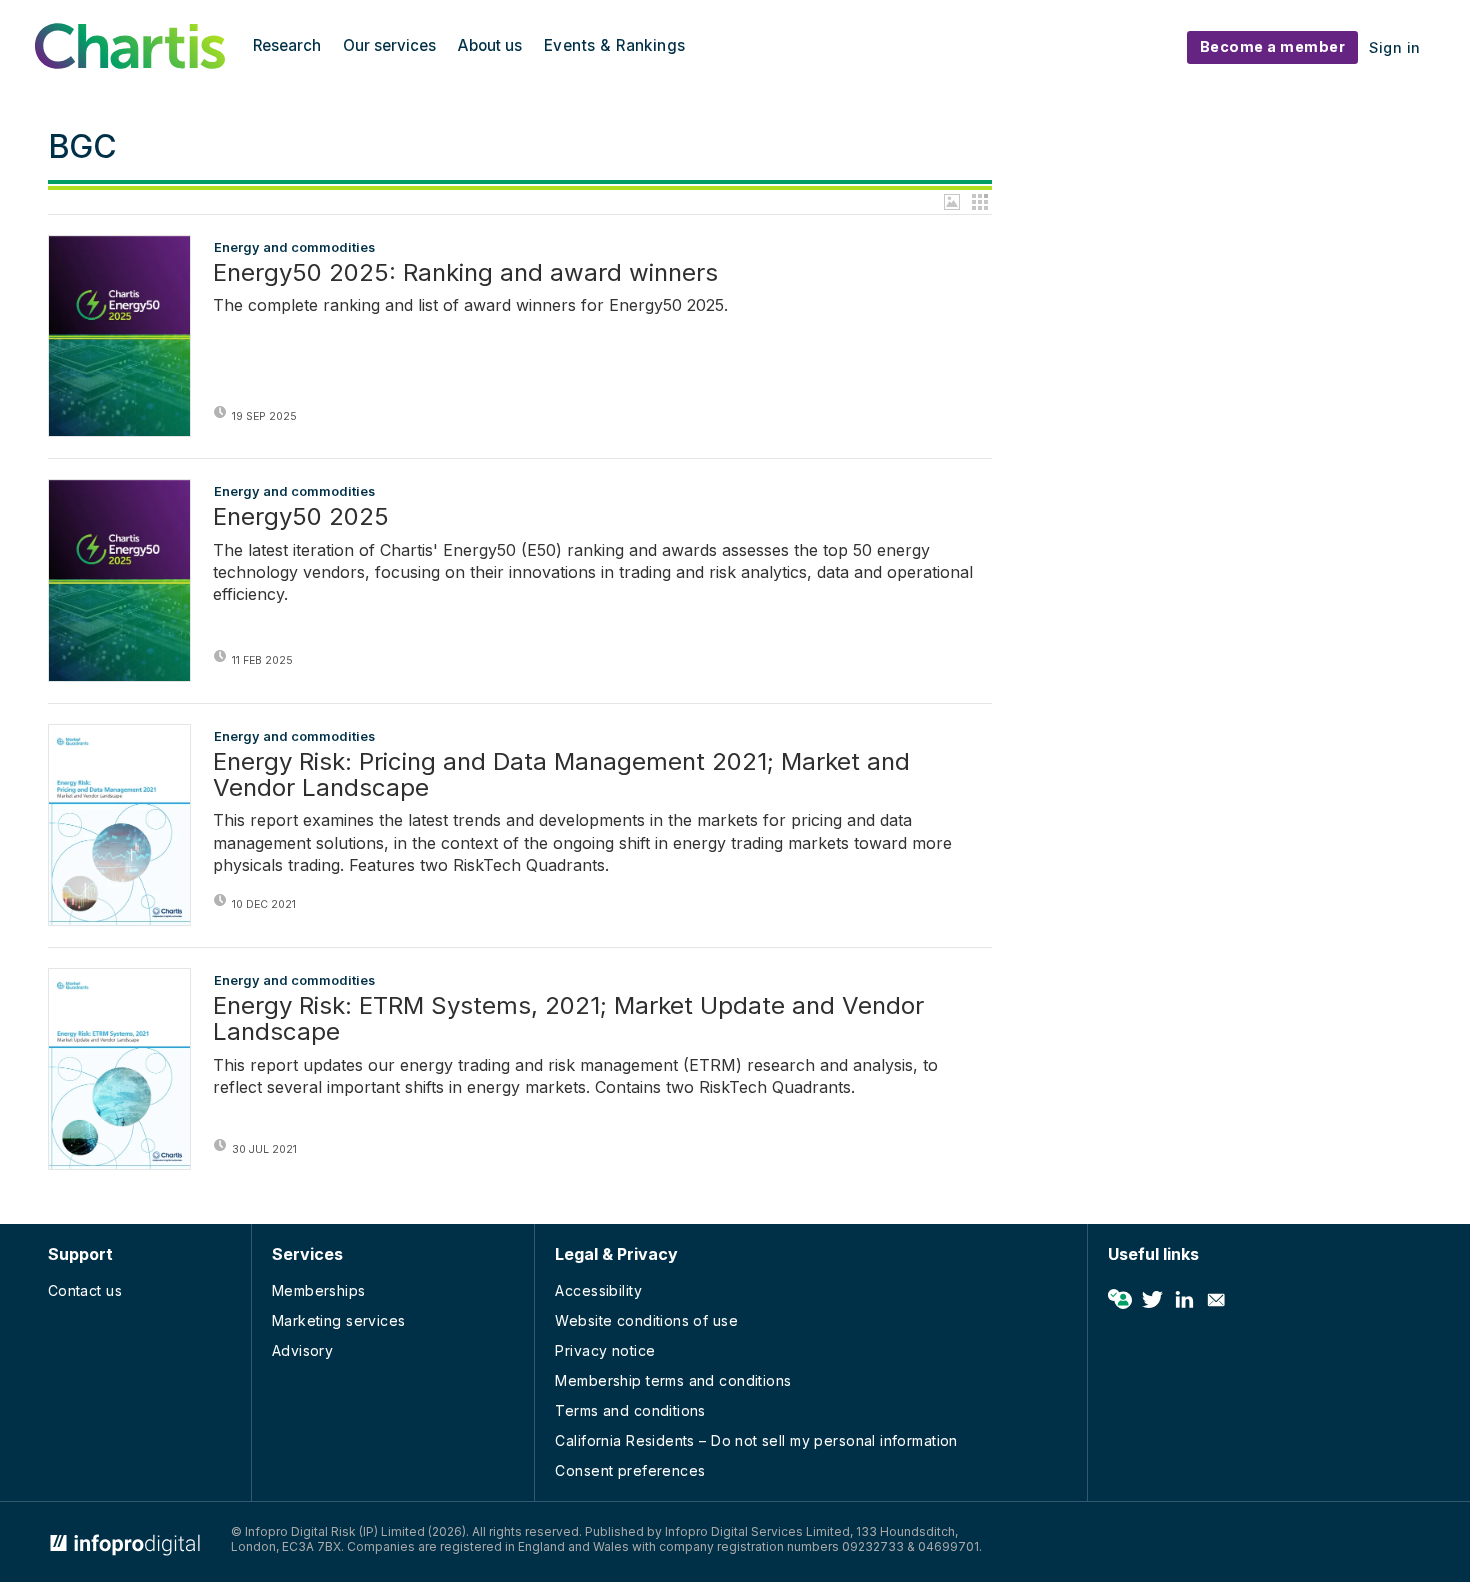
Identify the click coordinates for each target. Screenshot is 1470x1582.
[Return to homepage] (130, 63)
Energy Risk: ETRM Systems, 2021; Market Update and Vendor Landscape (568, 1019)
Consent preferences (630, 1470)
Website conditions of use (646, 1320)
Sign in (1395, 47)
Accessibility (598, 1290)
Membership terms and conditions (673, 1380)
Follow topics (1120, 1300)
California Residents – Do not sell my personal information (756, 1440)
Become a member (1273, 46)
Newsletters (1216, 1300)
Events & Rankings (615, 45)
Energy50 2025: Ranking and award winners (465, 273)
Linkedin (1184, 1300)
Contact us (85, 1290)
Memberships (319, 1290)
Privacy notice (605, 1350)
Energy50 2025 (301, 517)
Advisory (302, 1350)
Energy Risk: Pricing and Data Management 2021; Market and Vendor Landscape (561, 775)
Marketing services (339, 1320)
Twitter (1152, 1300)
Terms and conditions (630, 1410)
